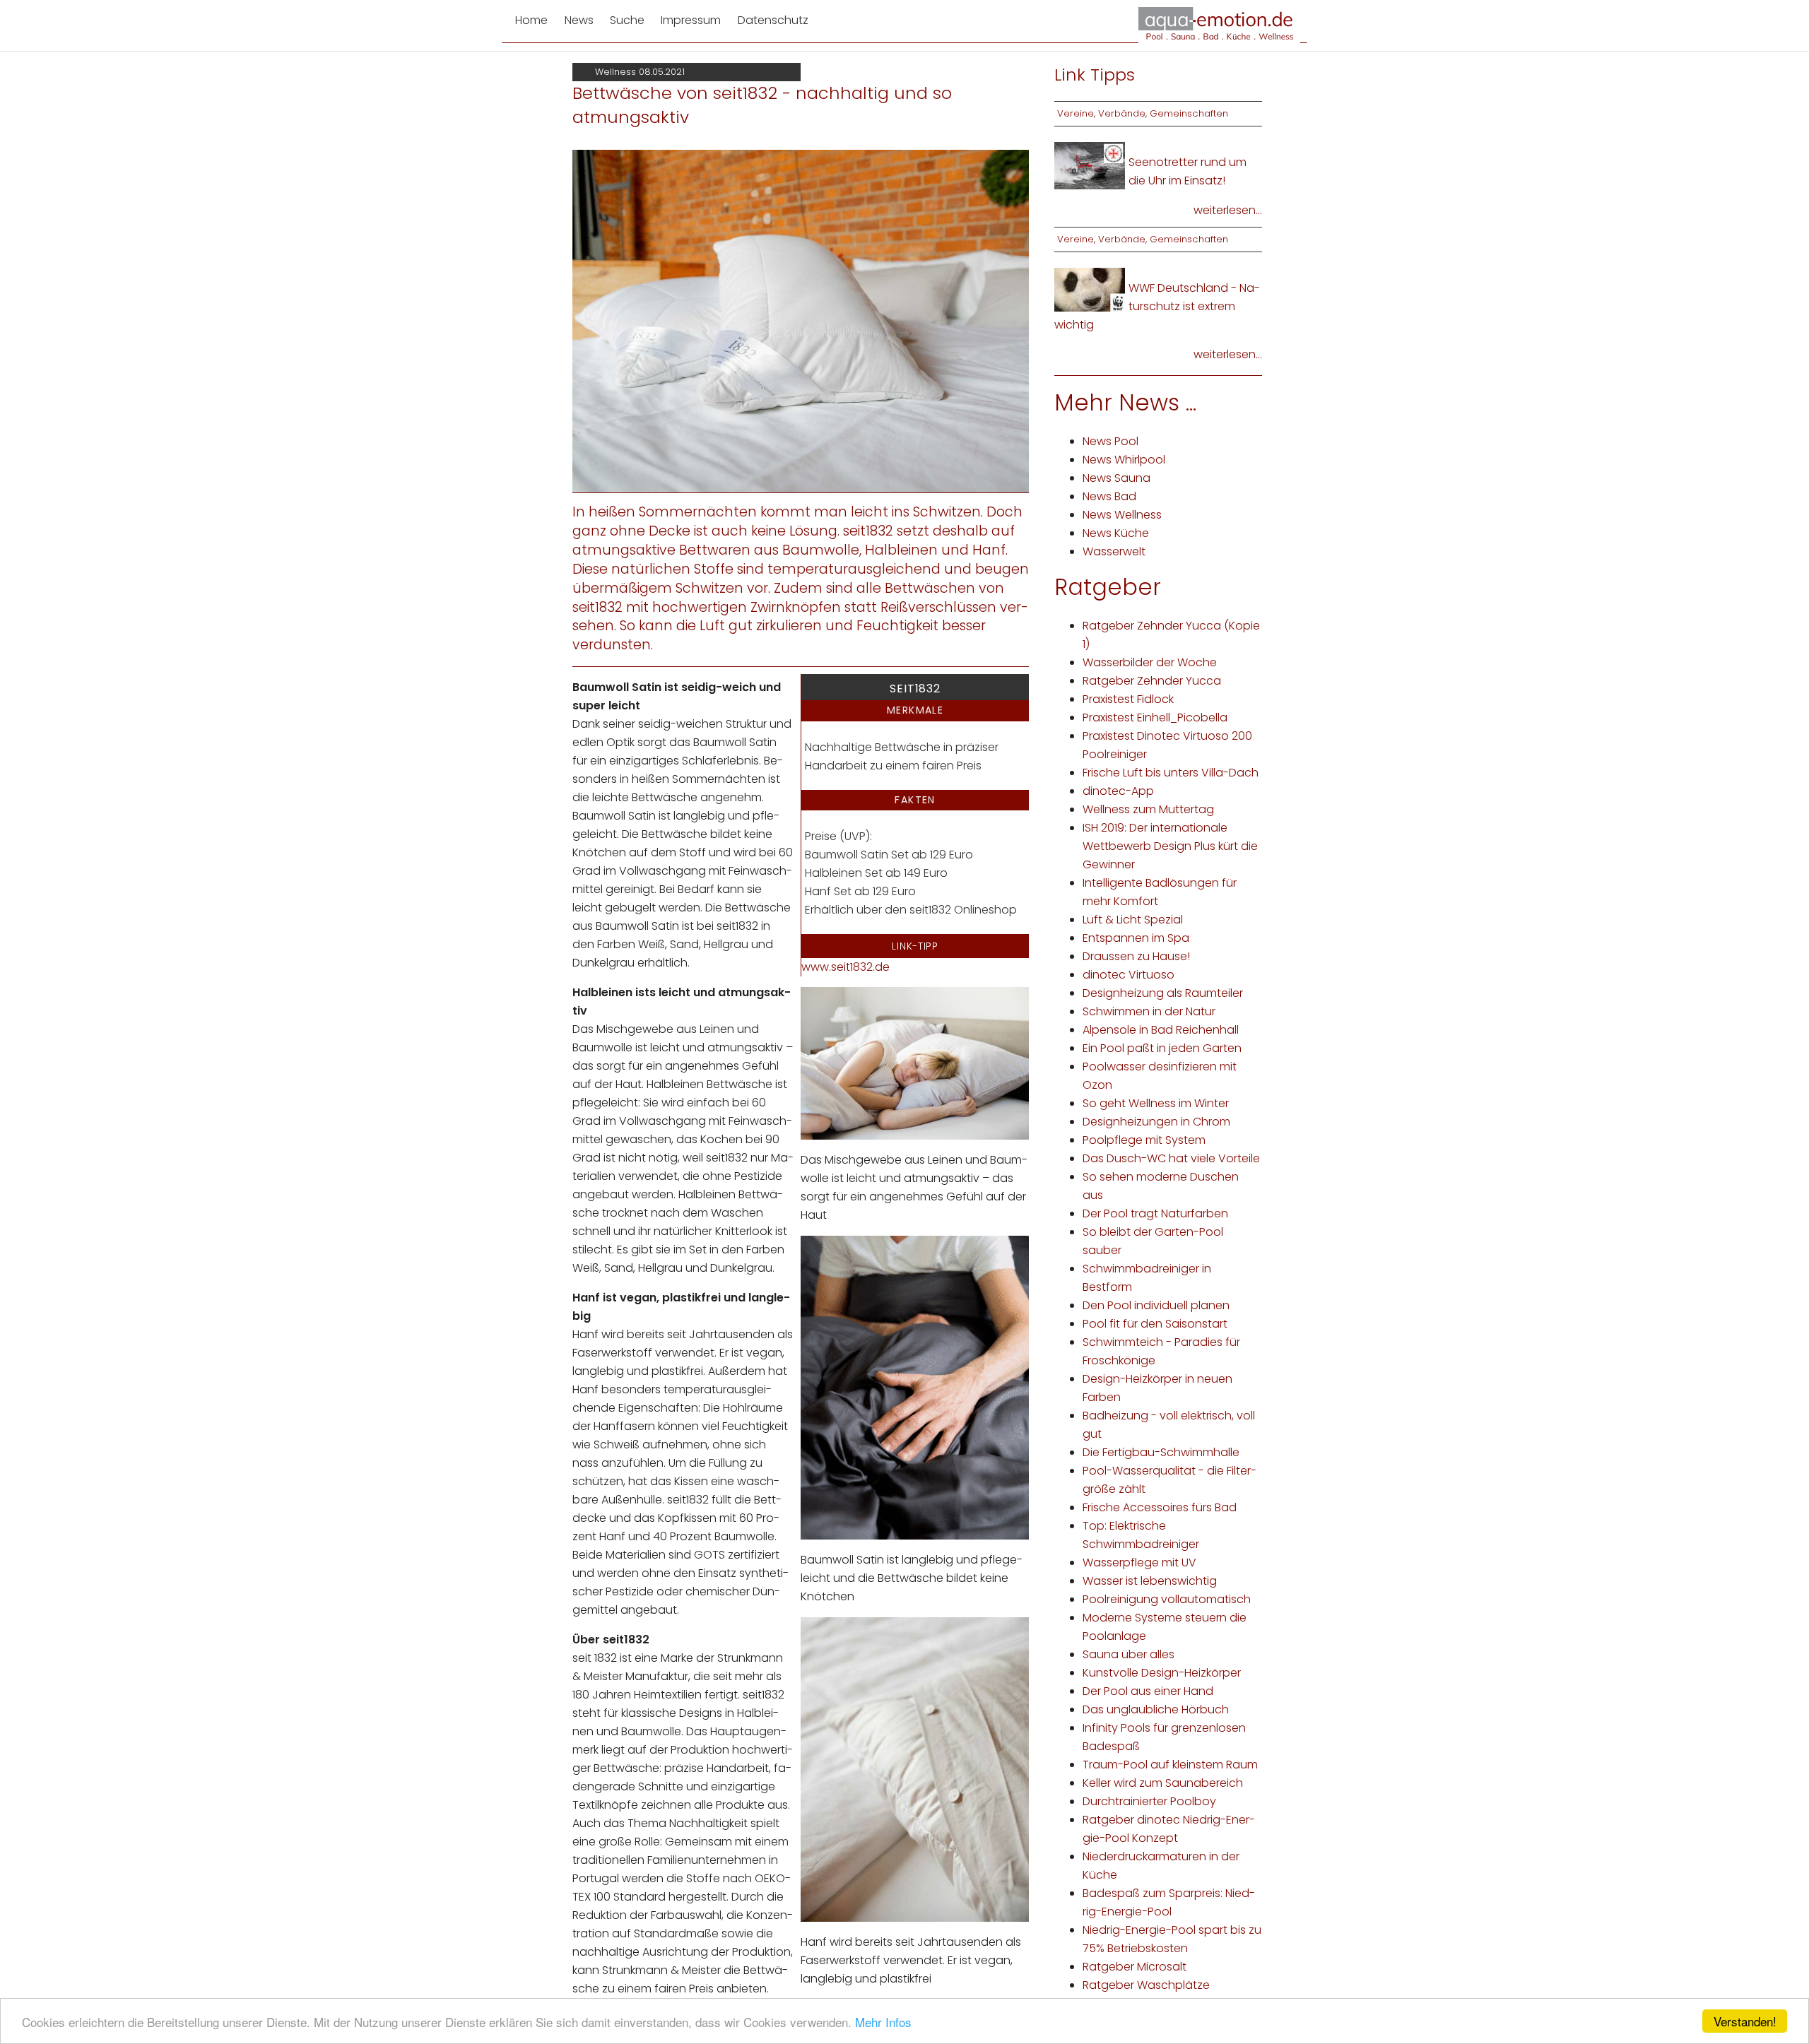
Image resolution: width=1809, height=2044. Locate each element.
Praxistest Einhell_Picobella (1155, 717)
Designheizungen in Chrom (1156, 1122)
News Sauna (1116, 478)
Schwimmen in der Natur (1149, 1011)
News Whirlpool (1124, 460)
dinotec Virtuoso (1129, 975)
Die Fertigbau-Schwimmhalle (1161, 1452)
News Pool (1110, 441)
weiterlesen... (1228, 210)
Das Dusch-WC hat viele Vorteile (1171, 1158)
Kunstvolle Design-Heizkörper (1162, 1673)
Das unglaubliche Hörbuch (1156, 1709)
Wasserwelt (1114, 551)
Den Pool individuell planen (1156, 1305)
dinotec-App (1118, 791)
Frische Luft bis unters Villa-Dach (1171, 773)
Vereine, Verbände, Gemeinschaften (1143, 113)
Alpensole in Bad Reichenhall (1161, 1030)
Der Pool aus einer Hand (1148, 1691)
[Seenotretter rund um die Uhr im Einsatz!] (1090, 165)
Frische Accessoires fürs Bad (1160, 1507)
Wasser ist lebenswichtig (1150, 1581)
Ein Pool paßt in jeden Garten (1162, 1048)
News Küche (1116, 533)
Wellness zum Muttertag (1148, 809)
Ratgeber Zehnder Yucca (1152, 681)
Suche (627, 20)
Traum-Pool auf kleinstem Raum (1170, 1765)
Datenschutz (773, 20)
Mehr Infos (883, 2022)
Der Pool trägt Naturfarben (1155, 1213)
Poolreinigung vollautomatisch (1167, 1599)
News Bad (1109, 496)
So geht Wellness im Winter (1156, 1103)
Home (531, 20)
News (579, 20)
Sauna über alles (1129, 1654)
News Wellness (1122, 515)
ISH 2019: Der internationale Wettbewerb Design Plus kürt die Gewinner (1170, 846)
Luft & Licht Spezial (1133, 920)
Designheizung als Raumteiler (1163, 993)
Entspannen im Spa (1136, 938)
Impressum (691, 20)
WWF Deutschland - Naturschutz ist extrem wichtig (1157, 306)
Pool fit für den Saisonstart (1155, 1324)
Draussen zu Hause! (1136, 956)
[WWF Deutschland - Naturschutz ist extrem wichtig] (1090, 289)
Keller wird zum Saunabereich (1163, 1783)
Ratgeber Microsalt (1135, 1967)
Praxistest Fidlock (1128, 699)
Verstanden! (1745, 2021)
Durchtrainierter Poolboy (1149, 1801)
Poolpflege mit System (1144, 1140)
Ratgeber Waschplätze (1146, 1985)
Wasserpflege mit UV (1139, 1562)
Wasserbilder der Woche (1150, 662)
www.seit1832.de (845, 967)
